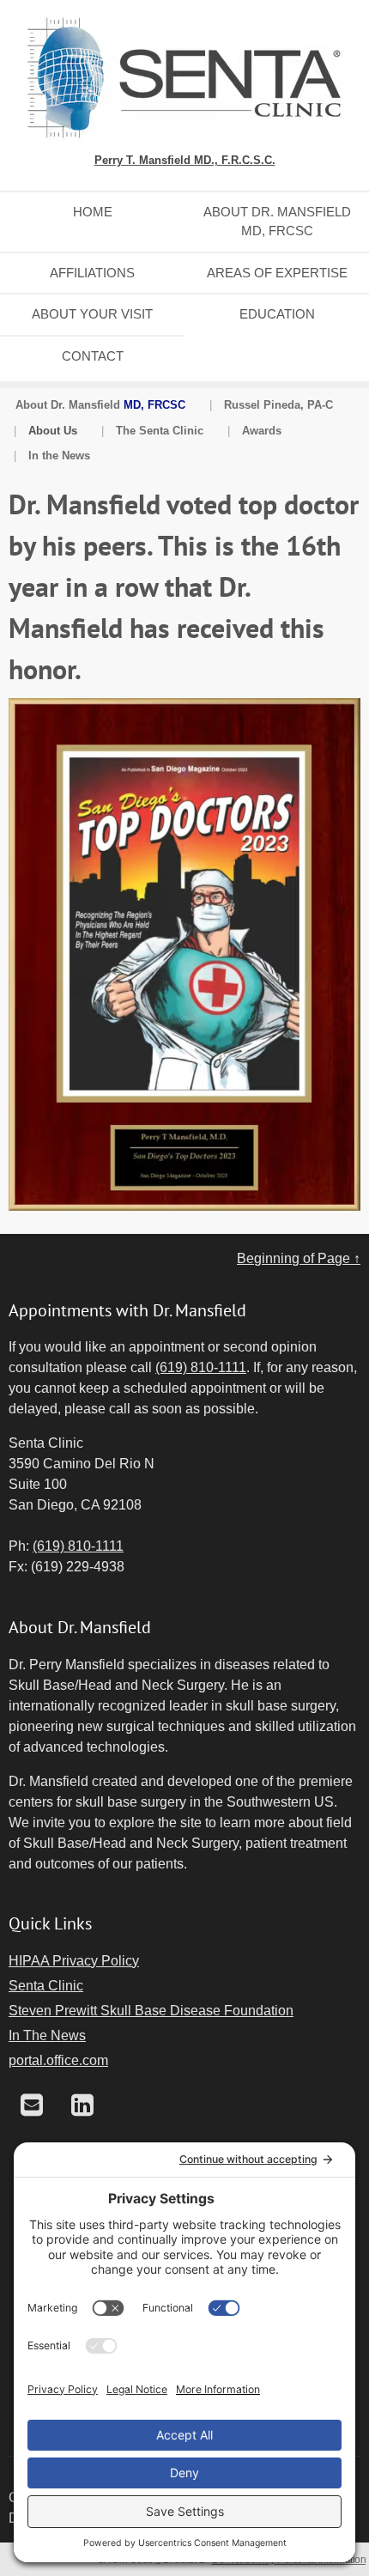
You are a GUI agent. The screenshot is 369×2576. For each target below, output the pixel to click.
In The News (47, 2035)
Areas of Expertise (277, 273)
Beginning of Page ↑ (299, 1258)
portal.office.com (58, 2060)
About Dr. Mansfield (100, 405)
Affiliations (92, 273)
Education (277, 314)
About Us (53, 431)
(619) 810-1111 (201, 1367)
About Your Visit (92, 314)
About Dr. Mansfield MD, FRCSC (277, 222)
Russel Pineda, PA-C (278, 405)
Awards (262, 431)
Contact (93, 356)
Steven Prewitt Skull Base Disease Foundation (151, 2011)
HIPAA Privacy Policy (74, 1961)
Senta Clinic (46, 1986)
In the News (59, 456)
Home (93, 212)
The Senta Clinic (160, 431)
